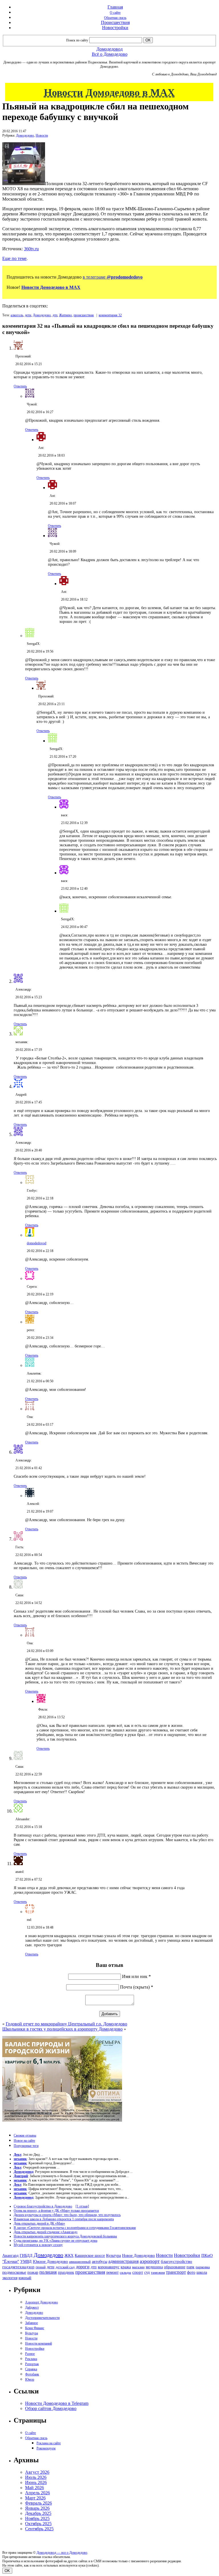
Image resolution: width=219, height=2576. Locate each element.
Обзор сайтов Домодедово (51, 2408)
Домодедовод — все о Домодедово (62, 2553)
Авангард (10, 2255)
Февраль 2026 (38, 2503)
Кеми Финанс (35, 2328)
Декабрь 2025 (38, 2513)
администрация (123, 2261)
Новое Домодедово (138, 2255)
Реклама (31, 2359)
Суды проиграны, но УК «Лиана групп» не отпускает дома (55, 2241)
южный (25, 2278)
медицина (154, 2267)
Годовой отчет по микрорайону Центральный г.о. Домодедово (66, 2024)
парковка (203, 2267)
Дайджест (32, 2307)
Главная (115, 7)
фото (191, 2272)
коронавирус (109, 2267)
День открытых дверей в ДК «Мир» (39, 2223)
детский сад (65, 2267)
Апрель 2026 (37, 2493)
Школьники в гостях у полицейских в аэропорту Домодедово (62, 2029)
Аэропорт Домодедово (41, 2302)
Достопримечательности (42, 2318)
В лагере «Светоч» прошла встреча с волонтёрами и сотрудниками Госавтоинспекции (75, 2228)
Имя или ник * (136, 1976)
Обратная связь (115, 18)
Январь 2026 (37, 2508)
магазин (138, 2267)
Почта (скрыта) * (137, 1987)
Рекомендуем (46, 2448)
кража (126, 2267)
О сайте (115, 13)
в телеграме (113, 277)
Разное (30, 2354)
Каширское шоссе (90, 2255)
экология (10, 2278)
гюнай (41, 2267)
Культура (113, 2256)
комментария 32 (110, 315)
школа (202, 2272)
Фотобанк (32, 2374)
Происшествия (115, 22)
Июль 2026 (36, 2477)
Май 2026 (35, 2488)
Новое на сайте (24, 2141)
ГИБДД (26, 2256)
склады (125, 2272)
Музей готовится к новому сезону (38, 2245)
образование (175, 2267)
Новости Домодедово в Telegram (57, 2403)
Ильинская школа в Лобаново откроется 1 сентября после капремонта (64, 2219)
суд (147, 2272)
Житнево (65, 315)
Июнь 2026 (36, 2482)
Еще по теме (14, 258)
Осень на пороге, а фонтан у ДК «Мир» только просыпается (56, 2211)
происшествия (84, 315)
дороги (83, 2267)
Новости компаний (38, 2343)
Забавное (32, 2323)
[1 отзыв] (82, 2206)
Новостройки (115, 28)
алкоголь (17, 315)
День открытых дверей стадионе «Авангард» (46, 2232)
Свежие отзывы (25, 2135)
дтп (55, 315)
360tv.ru (31, 249)
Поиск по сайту (77, 40)
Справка (31, 2369)
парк (190, 2267)
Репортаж (32, 2364)
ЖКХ (69, 2255)
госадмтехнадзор (18, 2267)
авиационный (80, 2262)
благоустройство (177, 2261)
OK (7, 2571)
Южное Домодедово (50, 2261)
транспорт (176, 2272)
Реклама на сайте (49, 2443)
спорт (138, 2272)
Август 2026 (37, 2472)
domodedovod (36, 1243)
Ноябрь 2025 (37, 2518)
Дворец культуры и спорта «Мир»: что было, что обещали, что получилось (67, 2215)
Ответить (20, 386)
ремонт (112, 2272)
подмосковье (14, 2272)
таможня (158, 2272)
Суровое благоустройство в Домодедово (43, 2206)
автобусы (100, 2262)
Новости (42, 135)
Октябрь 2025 (38, 2524)
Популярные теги (26, 2146)
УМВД (26, 2261)
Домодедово (25, 135)
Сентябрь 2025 (39, 2529)
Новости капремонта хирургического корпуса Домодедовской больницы (65, 2236)
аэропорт (150, 2261)
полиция (48, 2272)
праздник (66, 2272)
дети (28, 315)
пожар (33, 2272)
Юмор (30, 2379)
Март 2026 (35, 2498)
